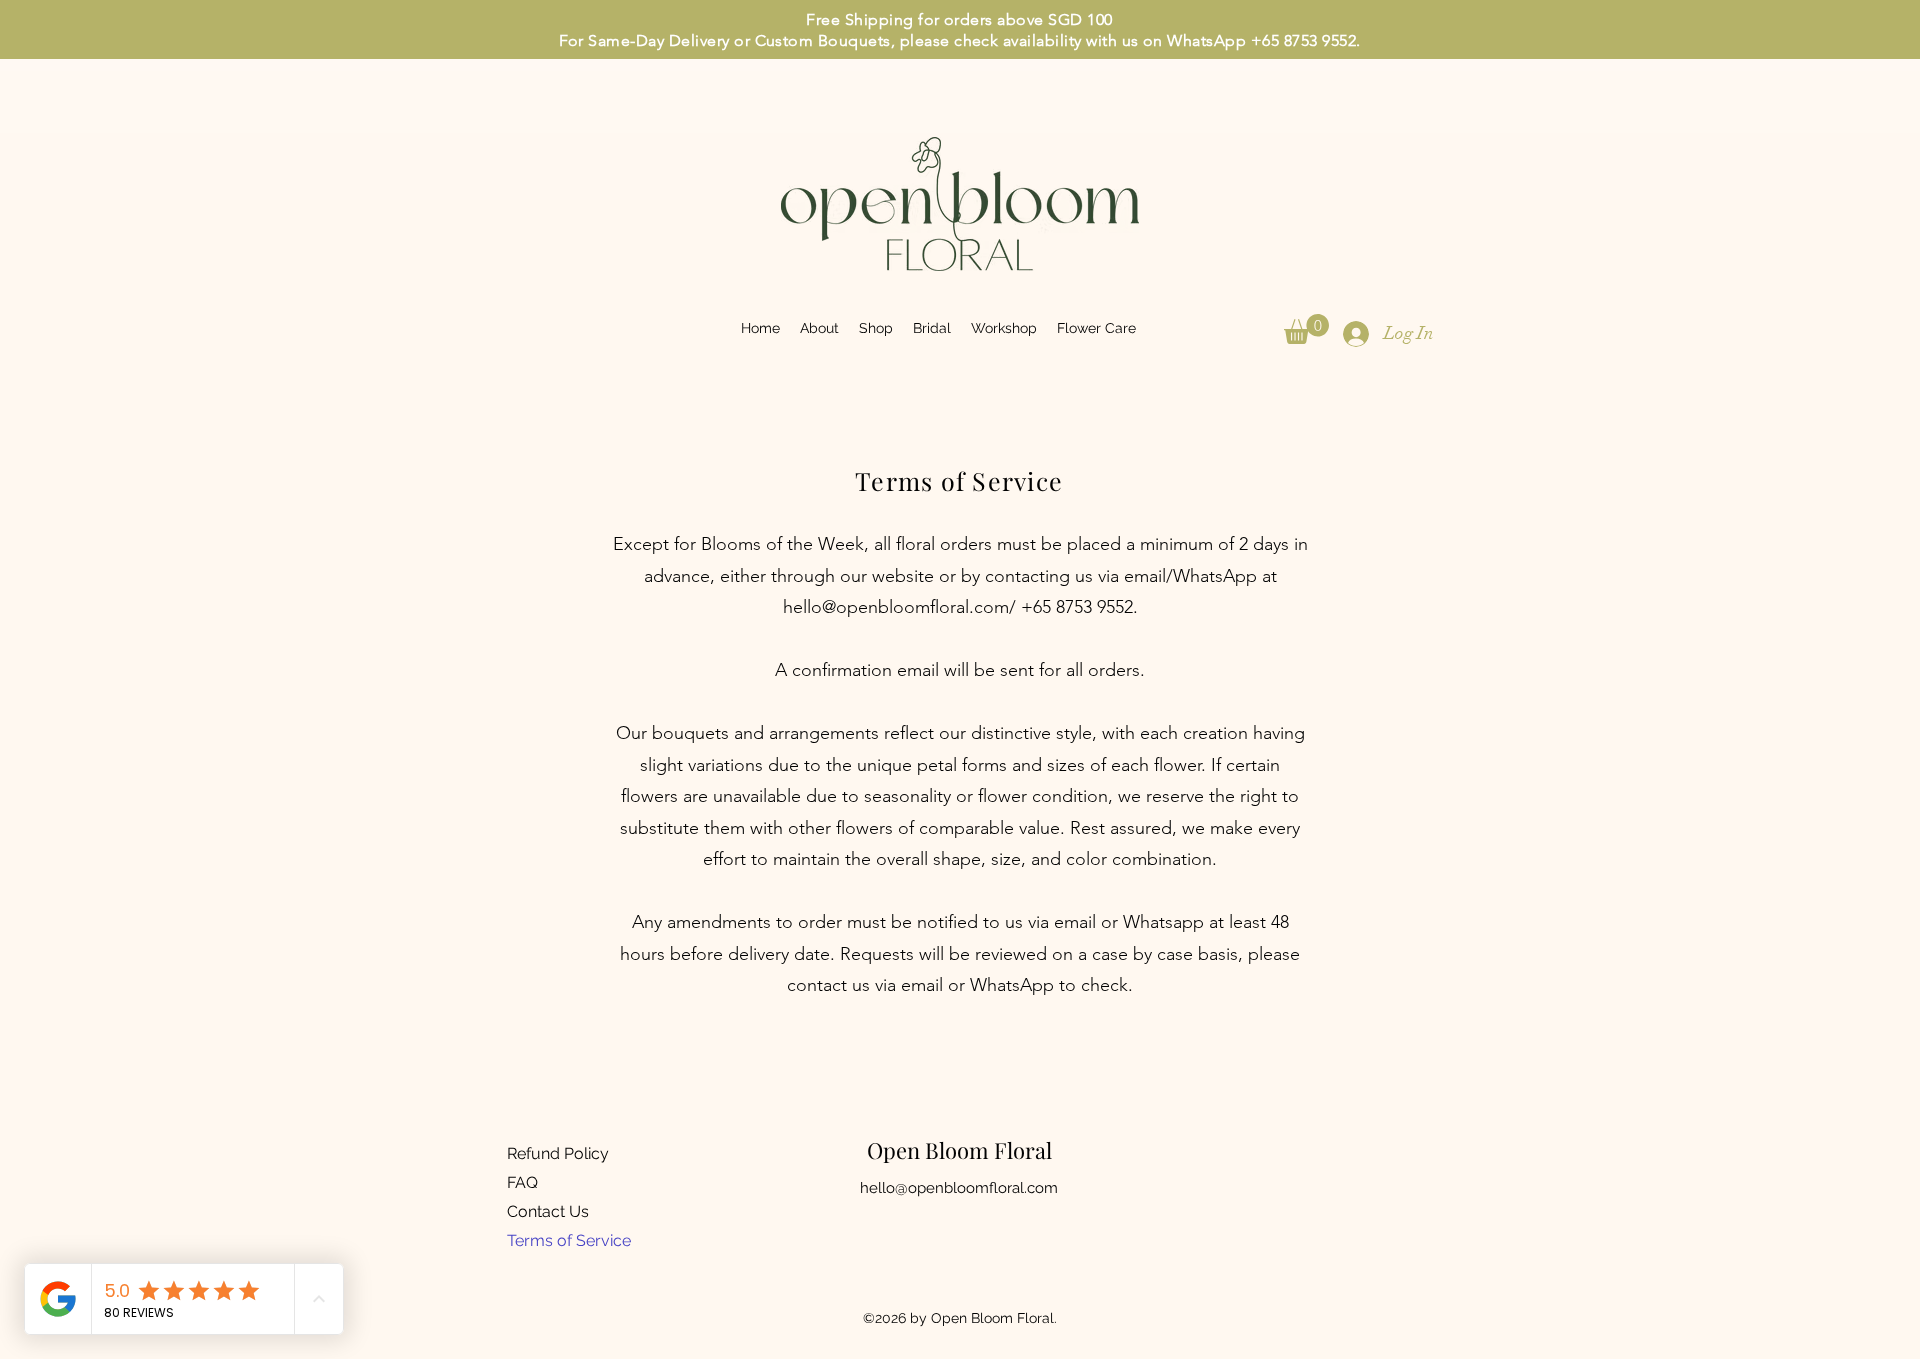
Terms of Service (569, 1240)
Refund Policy (558, 1153)
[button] (1306, 329)
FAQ (522, 1182)
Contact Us (548, 1211)
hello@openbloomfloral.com (896, 607)
